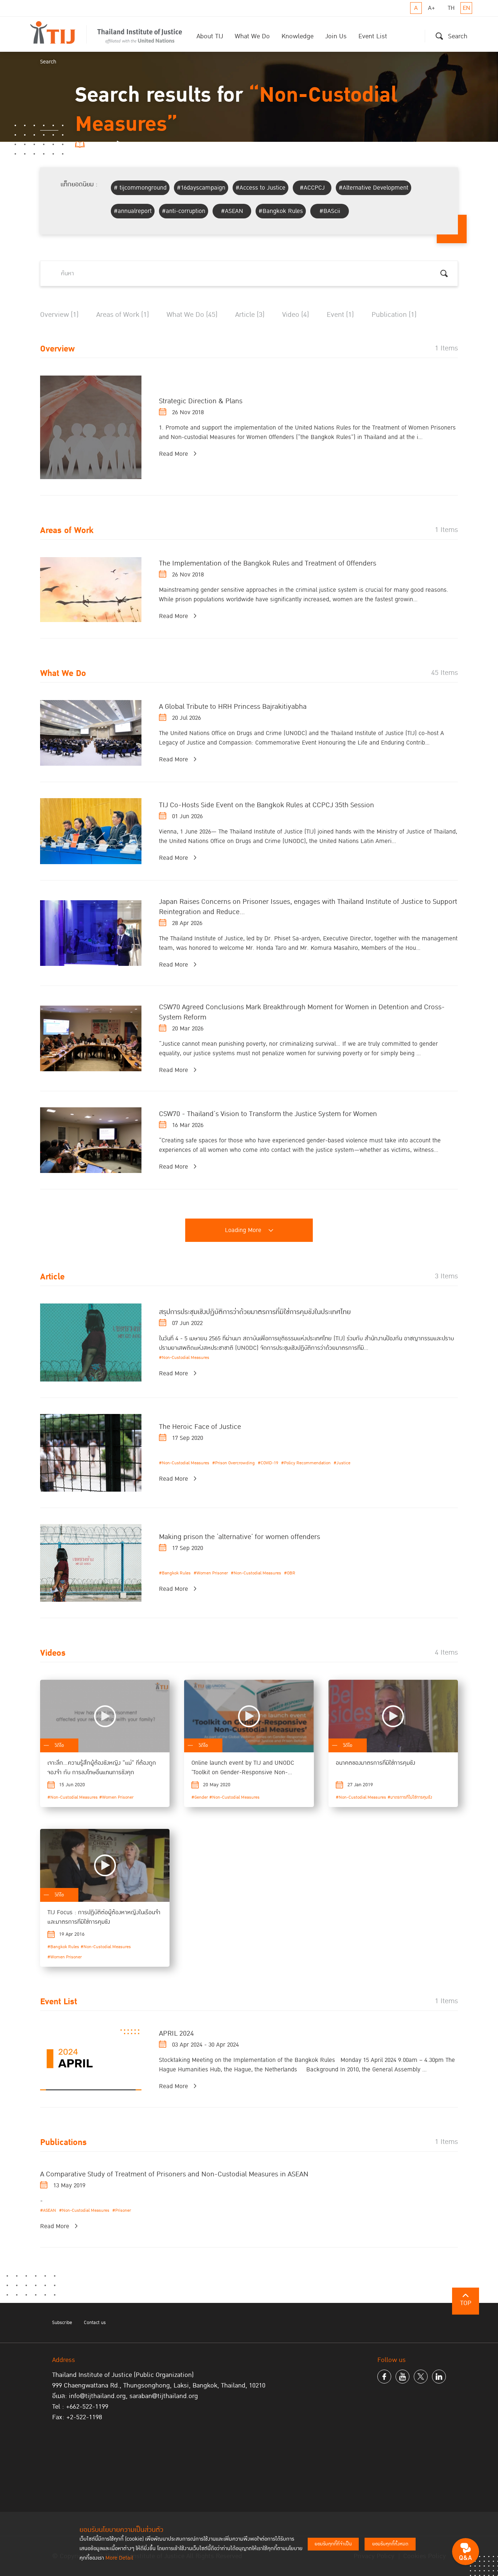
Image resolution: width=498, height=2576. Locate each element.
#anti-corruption (184, 211)
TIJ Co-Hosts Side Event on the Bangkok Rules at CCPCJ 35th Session (266, 805)
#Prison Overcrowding (234, 1463)
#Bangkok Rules (281, 211)
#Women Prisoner (211, 1573)
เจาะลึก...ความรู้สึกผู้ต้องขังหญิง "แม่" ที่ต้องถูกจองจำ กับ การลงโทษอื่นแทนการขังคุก (102, 1768)
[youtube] (402, 2377)
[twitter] (421, 2377)
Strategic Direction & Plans (201, 401)
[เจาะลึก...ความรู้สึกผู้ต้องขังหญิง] (105, 1716)
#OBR (290, 1573)
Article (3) (250, 315)
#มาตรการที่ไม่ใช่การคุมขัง (410, 1797)
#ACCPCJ (312, 188)
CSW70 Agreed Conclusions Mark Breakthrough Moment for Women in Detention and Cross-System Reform (302, 1012)
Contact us (95, 2323)
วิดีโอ (59, 1745)
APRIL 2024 (176, 2033)
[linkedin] (439, 2377)
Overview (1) (59, 315)
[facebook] (384, 2377)
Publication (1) (394, 315)
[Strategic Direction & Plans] (91, 427)
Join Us (336, 36)
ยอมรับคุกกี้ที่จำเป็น (333, 2544)
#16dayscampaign (201, 188)
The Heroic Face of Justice (200, 1427)
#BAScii (330, 211)
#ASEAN (232, 211)
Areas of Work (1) (123, 315)
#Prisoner (122, 2210)
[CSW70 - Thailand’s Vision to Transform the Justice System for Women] (91, 1140)
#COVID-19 (268, 1463)
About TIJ (210, 36)
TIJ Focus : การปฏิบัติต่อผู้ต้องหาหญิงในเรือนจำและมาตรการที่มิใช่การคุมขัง (104, 1917)
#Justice (342, 1463)
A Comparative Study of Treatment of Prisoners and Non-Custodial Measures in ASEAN (174, 2174)
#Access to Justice (260, 188)
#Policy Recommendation (306, 1463)
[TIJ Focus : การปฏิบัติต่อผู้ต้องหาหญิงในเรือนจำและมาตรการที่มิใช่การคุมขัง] (105, 1865)
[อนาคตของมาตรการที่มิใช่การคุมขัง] (393, 1716)
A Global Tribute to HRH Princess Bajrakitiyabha (233, 707)
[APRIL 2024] (91, 2060)
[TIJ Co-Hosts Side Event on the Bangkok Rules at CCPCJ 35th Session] (91, 831)
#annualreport (133, 211)
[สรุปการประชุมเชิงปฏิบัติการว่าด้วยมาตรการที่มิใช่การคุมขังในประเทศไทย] (91, 1342)
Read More (174, 454)
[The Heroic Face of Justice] (91, 1453)
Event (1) (340, 315)
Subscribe (62, 2323)
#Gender (200, 1797)
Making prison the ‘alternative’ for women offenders (240, 1537)
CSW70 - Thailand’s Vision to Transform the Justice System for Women (268, 1114)
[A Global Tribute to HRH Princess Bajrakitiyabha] (91, 733)
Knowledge (297, 36)
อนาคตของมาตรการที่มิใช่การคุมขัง (376, 1763)
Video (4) (296, 315)
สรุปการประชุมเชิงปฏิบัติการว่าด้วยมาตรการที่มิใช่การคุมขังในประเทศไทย (255, 1312)
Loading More (243, 1230)
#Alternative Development (373, 188)
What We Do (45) (192, 315)
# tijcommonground (140, 188)
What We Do (252, 36)
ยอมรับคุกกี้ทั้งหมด (390, 2544)
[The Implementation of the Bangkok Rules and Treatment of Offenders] (91, 590)
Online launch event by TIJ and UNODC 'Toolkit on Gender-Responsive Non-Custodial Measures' (243, 1772)
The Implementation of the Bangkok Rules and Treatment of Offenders (268, 563)
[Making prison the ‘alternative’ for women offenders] (91, 1563)
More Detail (119, 2558)
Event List (373, 36)
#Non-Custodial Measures (184, 1358)
